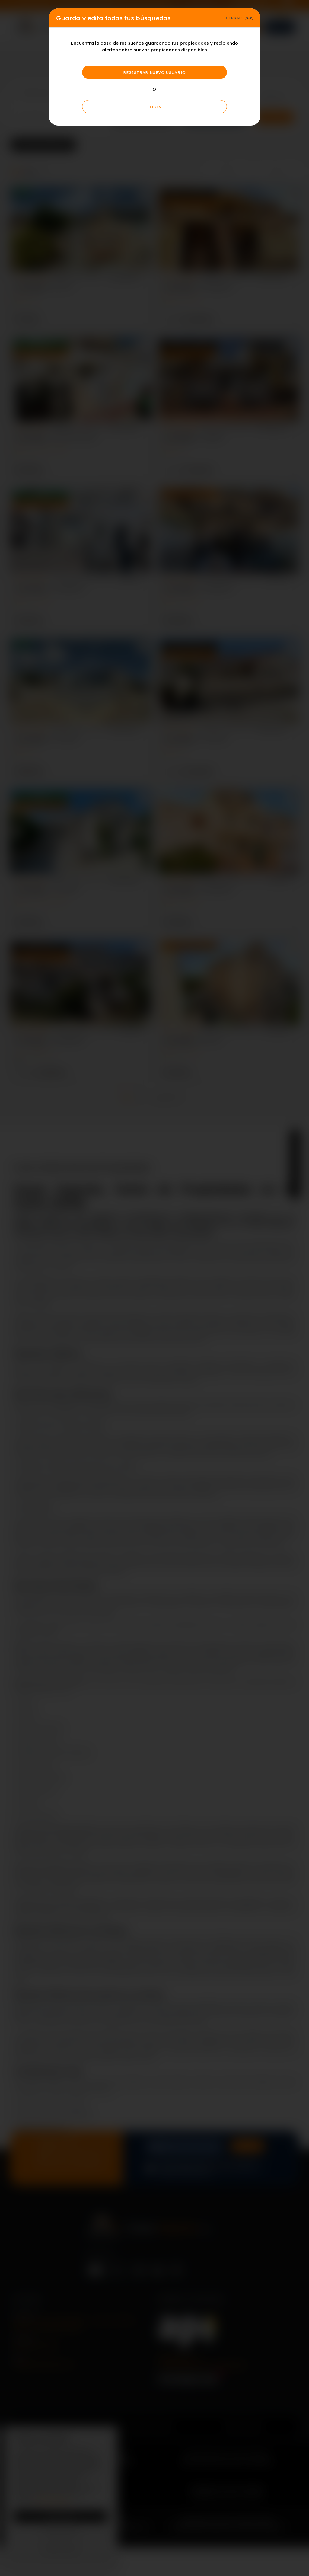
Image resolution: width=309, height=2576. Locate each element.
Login (154, 107)
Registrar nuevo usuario (154, 72)
